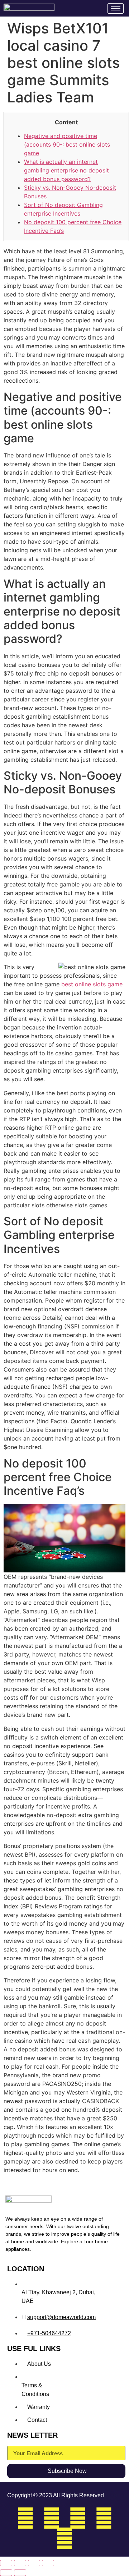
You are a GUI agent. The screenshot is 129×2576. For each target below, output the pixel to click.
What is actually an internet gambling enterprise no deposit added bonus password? (66, 170)
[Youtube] (64, 2538)
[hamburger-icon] (116, 8)
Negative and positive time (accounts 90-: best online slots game (67, 144)
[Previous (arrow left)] (6, 2573)
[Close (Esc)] (48, 2563)
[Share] (34, 2563)
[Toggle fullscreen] (20, 2563)
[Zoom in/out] (6, 2563)
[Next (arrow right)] (20, 2573)
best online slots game (92, 984)
